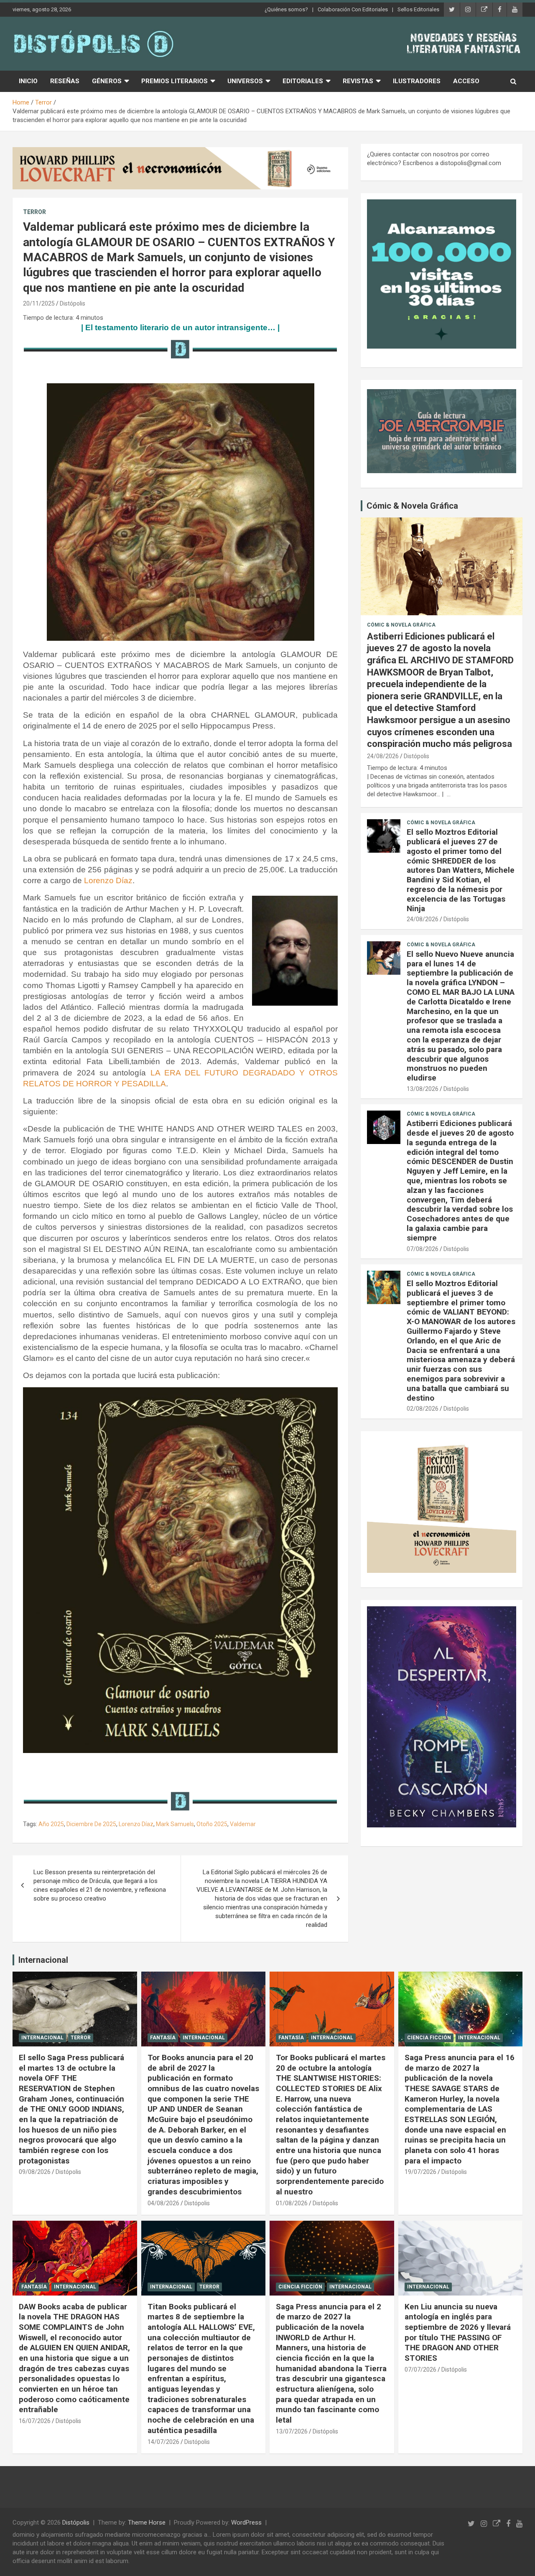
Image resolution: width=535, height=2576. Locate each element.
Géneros (107, 81)
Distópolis (73, 303)
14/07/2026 (163, 2442)
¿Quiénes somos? (286, 9)
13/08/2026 (423, 1089)
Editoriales (303, 81)
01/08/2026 (292, 2203)
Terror (34, 212)
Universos (245, 81)
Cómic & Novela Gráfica (412, 506)
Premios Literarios (175, 81)
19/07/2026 (420, 2172)
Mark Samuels (175, 1824)
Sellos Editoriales (418, 9)
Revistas (358, 81)
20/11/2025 (39, 303)
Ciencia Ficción (429, 2038)
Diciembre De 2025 (91, 1824)
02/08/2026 (423, 1409)
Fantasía (163, 2038)
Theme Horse (147, 2522)
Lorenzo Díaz (108, 880)
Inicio (28, 81)
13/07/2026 (292, 2431)
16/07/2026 (35, 2421)
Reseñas (65, 81)
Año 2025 (51, 1824)
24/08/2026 (383, 756)
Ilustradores (417, 81)
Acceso (466, 81)
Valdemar (243, 1824)
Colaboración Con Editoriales (353, 9)
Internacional (43, 1960)
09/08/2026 (35, 2172)
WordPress (246, 2522)
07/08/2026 (423, 1249)
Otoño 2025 (212, 1824)
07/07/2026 (420, 2370)
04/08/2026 (163, 2203)
